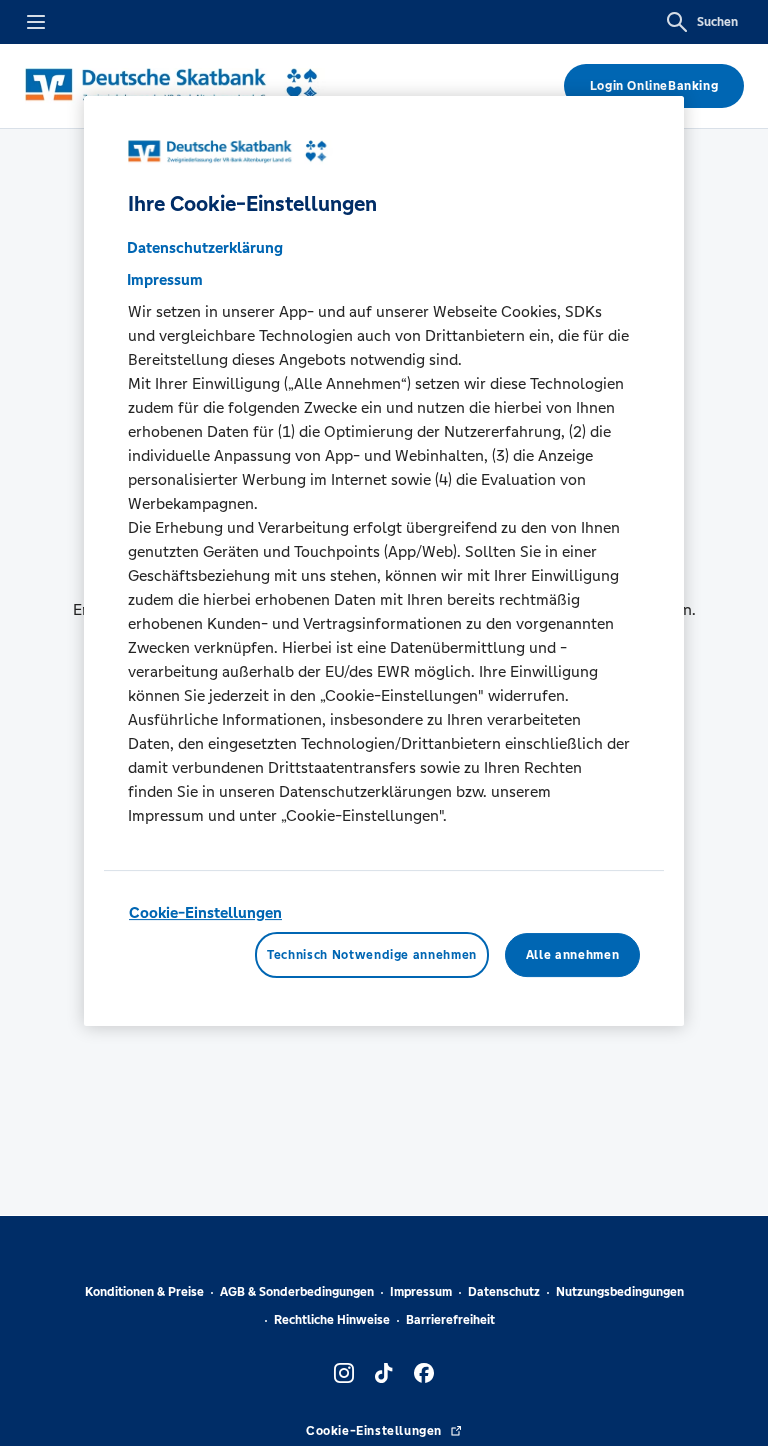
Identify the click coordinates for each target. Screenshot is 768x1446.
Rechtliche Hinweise (332, 1320)
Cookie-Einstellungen (205, 912)
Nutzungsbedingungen (620, 1292)
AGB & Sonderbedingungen (297, 1292)
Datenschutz (504, 1292)
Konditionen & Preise (144, 1292)
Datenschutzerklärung (205, 247)
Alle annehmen (572, 955)
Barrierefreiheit (450, 1320)
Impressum (421, 1292)
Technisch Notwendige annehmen (372, 955)
